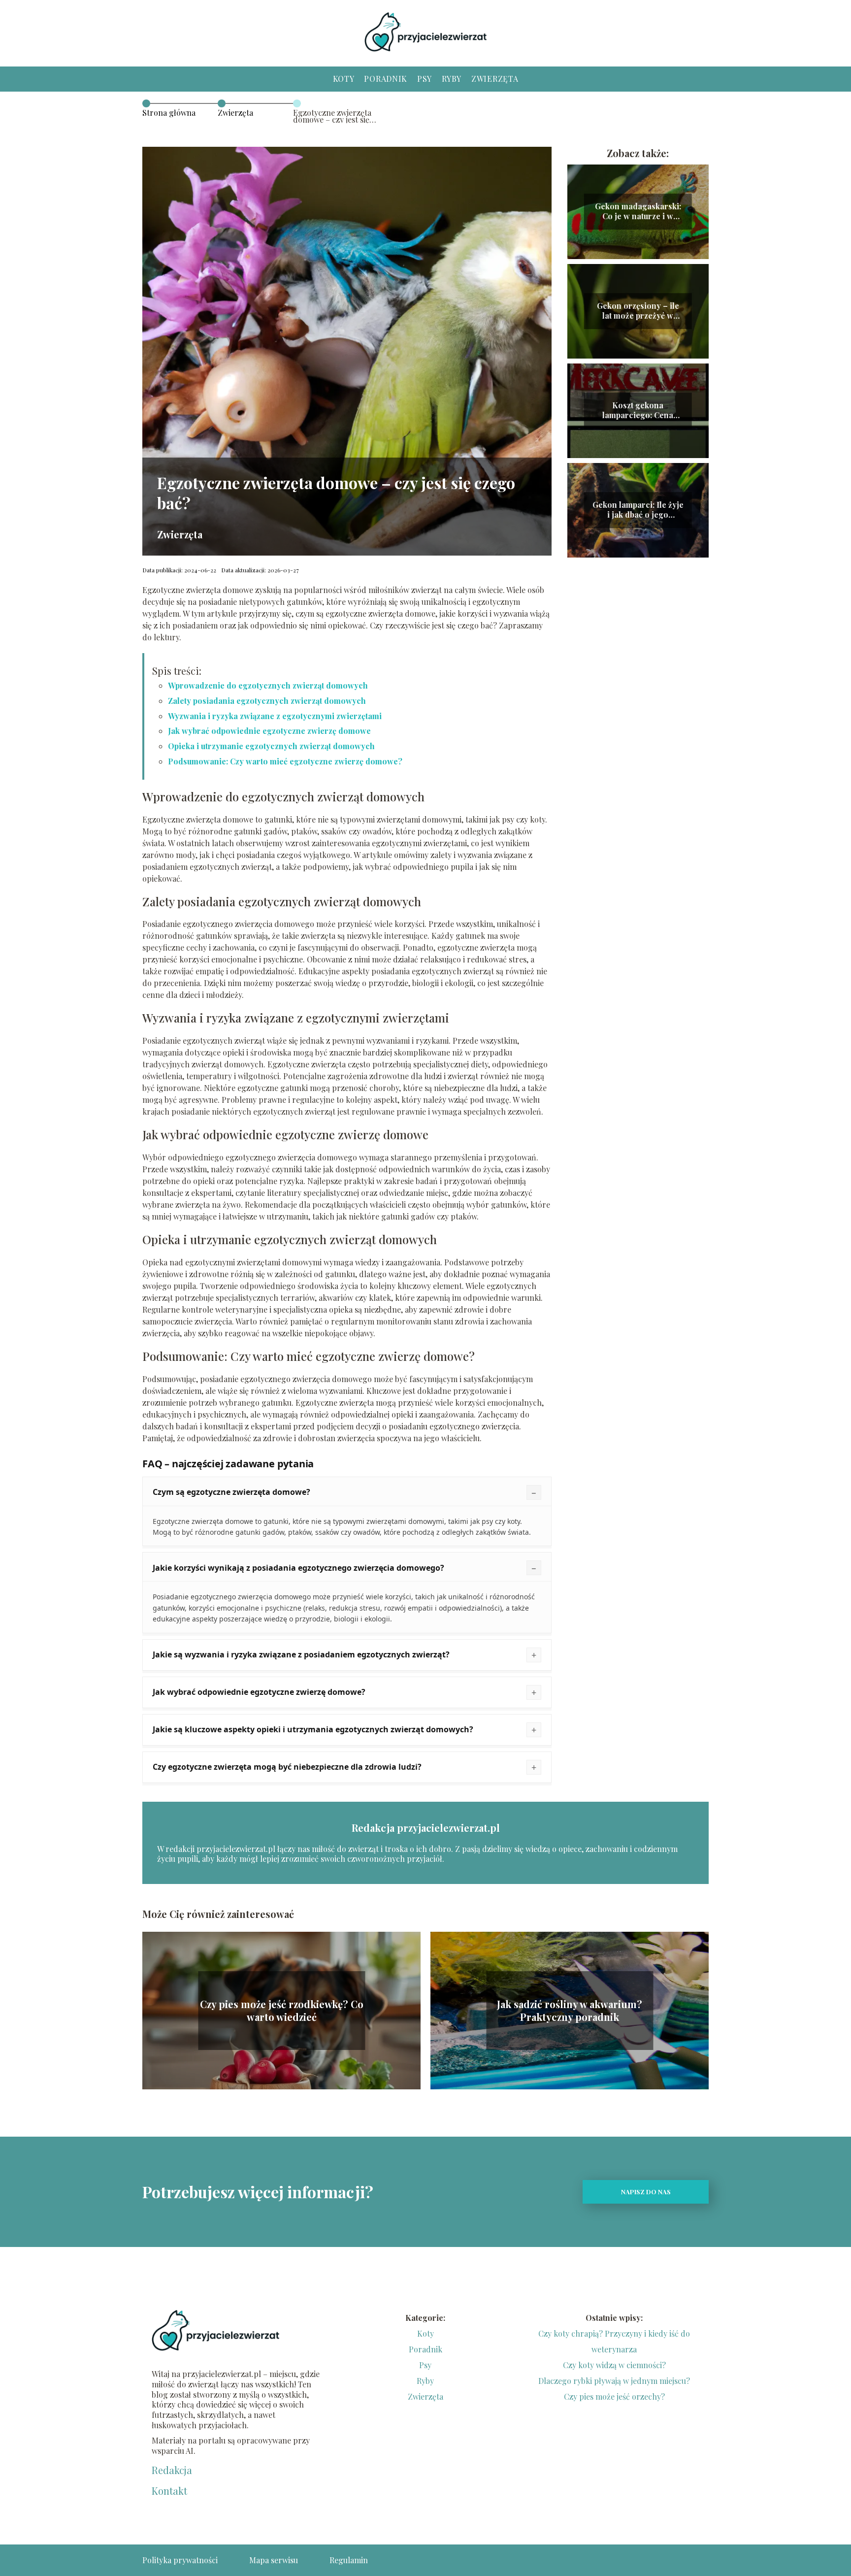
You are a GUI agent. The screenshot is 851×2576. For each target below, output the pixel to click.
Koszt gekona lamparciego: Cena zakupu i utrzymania (638, 411)
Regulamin (349, 2560)
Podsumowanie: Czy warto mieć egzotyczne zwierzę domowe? (285, 761)
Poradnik (386, 79)
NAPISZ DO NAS (646, 2192)
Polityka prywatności (180, 2560)
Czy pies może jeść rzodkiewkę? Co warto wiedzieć (282, 2011)
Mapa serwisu (274, 2560)
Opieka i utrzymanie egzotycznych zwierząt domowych (271, 746)
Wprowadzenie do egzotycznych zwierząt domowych (268, 685)
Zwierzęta (495, 79)
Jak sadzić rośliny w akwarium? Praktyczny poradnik (570, 2011)
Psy (425, 79)
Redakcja (172, 2470)
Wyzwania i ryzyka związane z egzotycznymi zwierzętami (275, 716)
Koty (344, 79)
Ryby (452, 79)
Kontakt (169, 2491)
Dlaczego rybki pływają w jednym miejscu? (614, 2381)
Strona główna (169, 113)
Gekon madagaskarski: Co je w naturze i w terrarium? (638, 212)
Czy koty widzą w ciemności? (614, 2365)
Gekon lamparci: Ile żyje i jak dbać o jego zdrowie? (638, 510)
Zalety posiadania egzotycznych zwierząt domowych (267, 701)
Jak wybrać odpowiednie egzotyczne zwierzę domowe (269, 731)
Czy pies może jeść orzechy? (614, 2396)
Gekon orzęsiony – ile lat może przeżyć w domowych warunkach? (638, 311)
